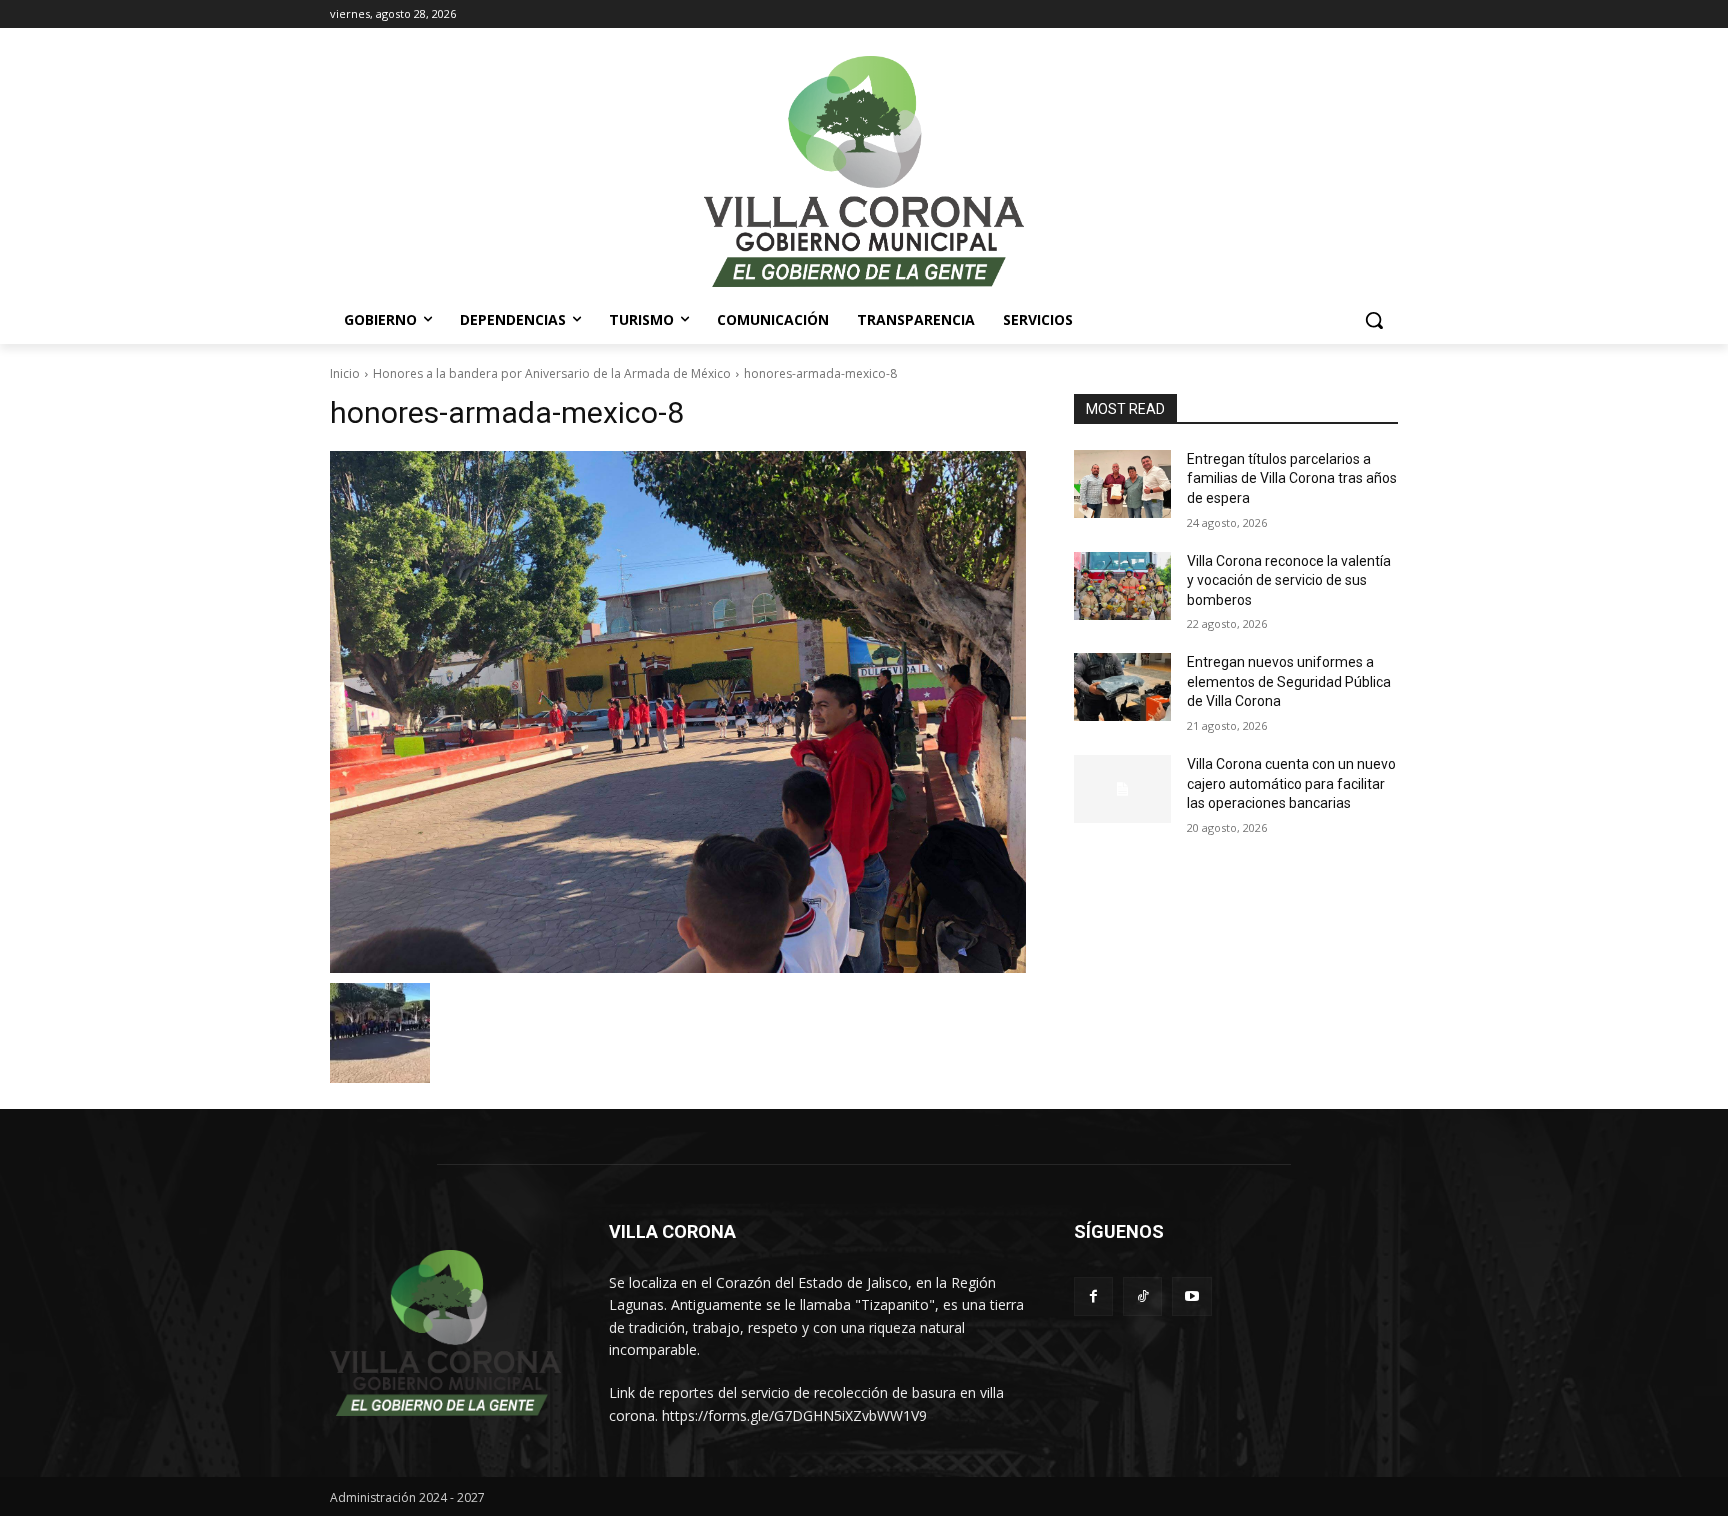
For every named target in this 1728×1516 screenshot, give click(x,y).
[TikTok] (1142, 1296)
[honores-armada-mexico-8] (678, 712)
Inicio (345, 373)
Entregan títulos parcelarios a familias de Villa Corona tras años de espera (1292, 478)
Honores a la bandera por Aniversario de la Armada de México (552, 373)
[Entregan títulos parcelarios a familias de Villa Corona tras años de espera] (1122, 484)
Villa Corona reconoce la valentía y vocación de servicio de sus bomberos (1289, 580)
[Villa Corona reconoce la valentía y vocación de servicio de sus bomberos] (1122, 586)
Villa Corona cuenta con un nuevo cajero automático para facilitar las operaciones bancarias (1291, 783)
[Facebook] (1093, 1296)
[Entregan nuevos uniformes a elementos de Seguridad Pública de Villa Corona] (1122, 687)
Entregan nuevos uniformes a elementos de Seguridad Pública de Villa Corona (1289, 681)
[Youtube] (1191, 1296)
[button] (1374, 320)
